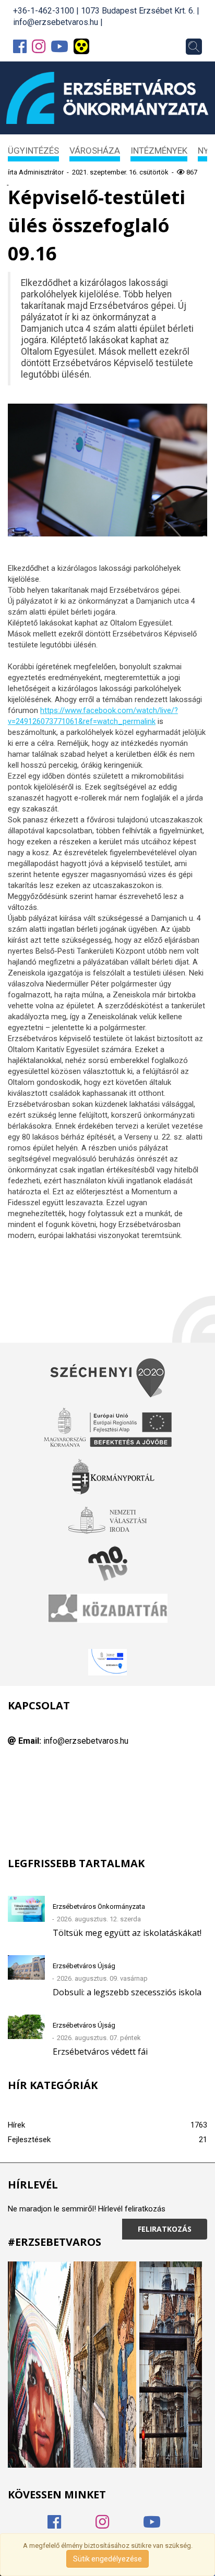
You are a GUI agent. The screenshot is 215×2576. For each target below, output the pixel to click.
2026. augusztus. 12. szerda (99, 1919)
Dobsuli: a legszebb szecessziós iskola (127, 1992)
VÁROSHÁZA (95, 151)
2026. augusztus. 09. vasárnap (102, 1978)
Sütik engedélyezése (107, 2559)
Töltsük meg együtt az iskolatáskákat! (127, 1933)
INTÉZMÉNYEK (159, 151)
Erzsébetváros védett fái (100, 2052)
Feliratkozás (165, 2229)
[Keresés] (194, 47)
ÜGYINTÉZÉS (33, 151)
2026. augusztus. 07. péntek (99, 2038)
